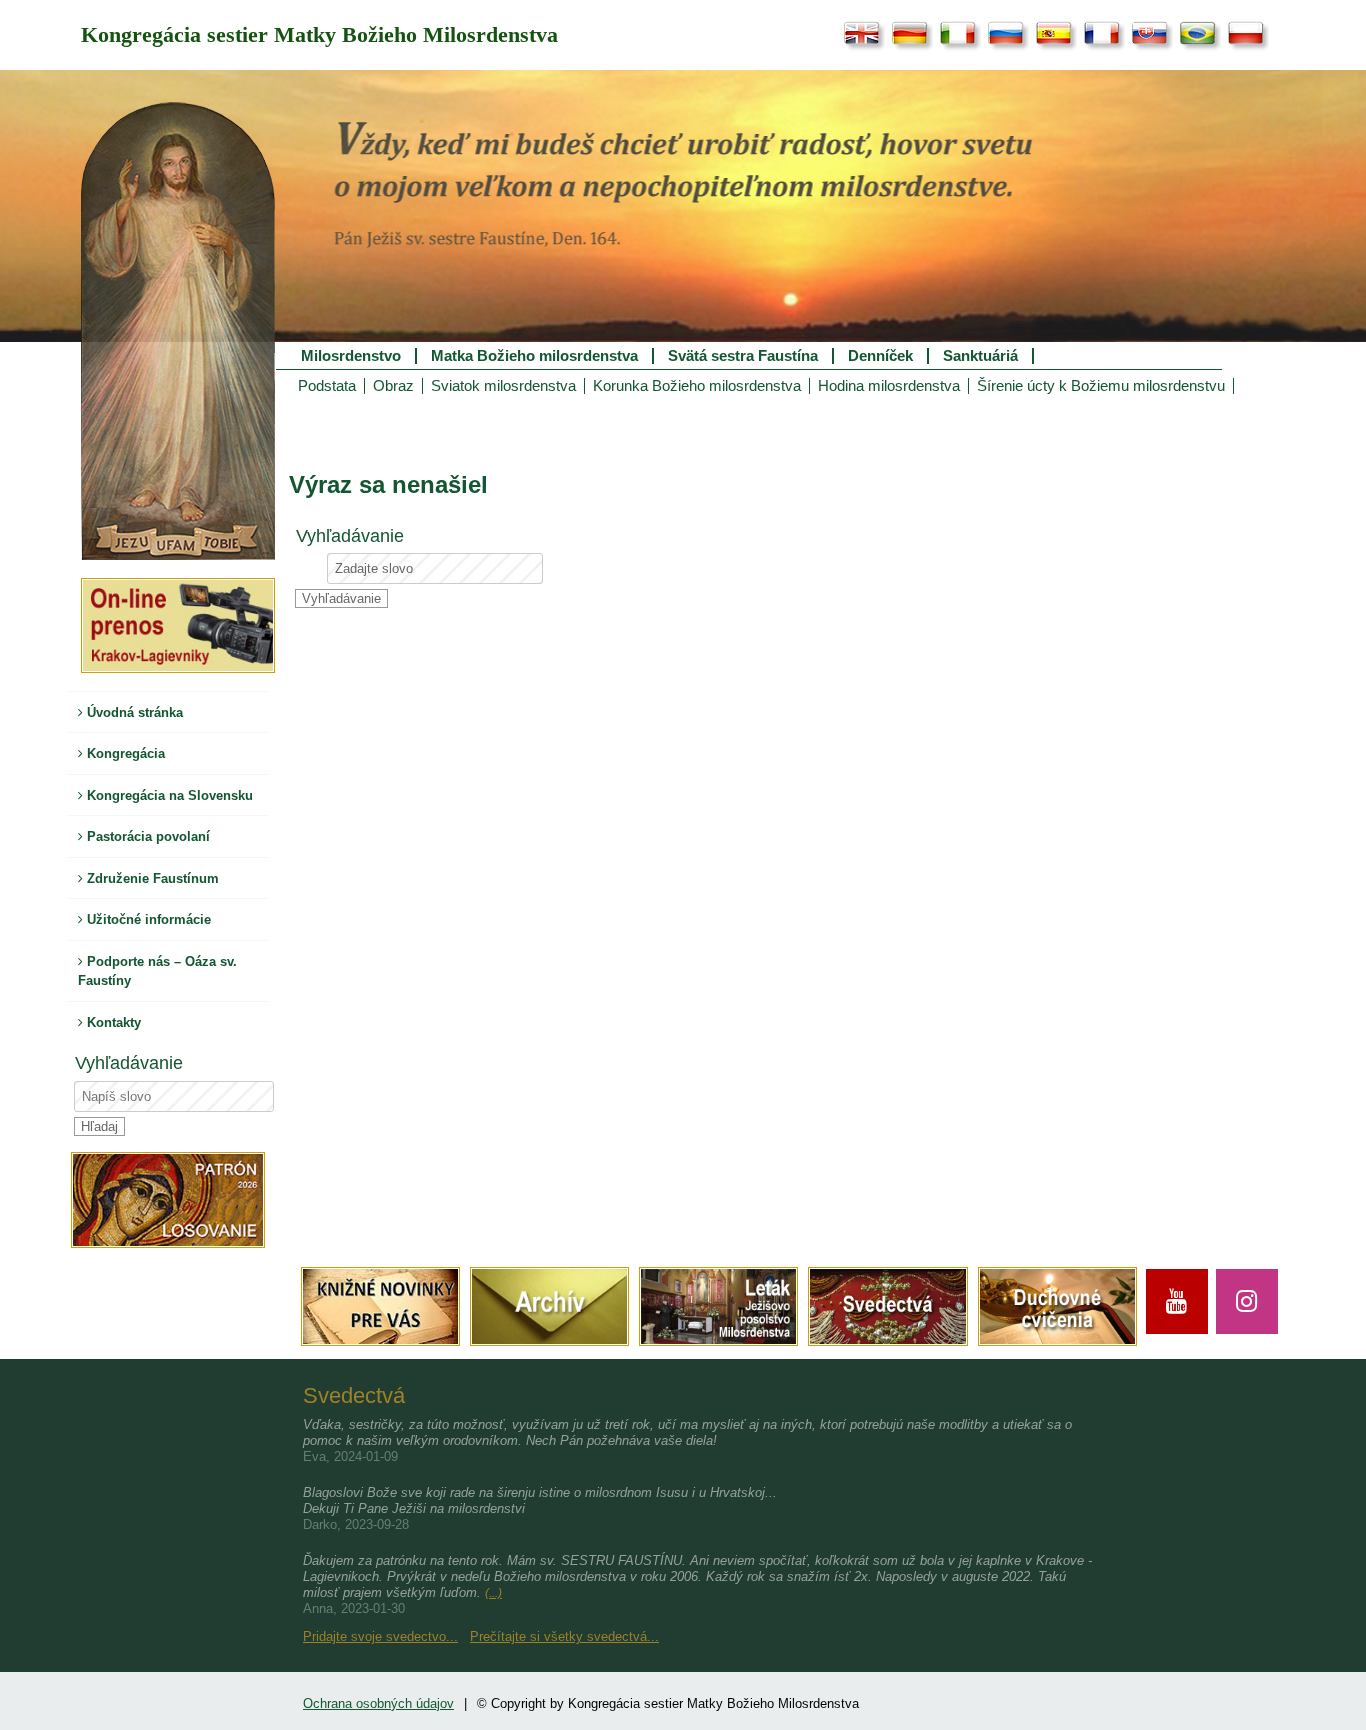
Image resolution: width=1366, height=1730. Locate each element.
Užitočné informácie (147, 919)
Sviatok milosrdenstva (503, 386)
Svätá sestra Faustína (743, 356)
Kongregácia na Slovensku (168, 795)
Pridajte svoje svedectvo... (380, 1636)
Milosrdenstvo (351, 356)
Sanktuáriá (980, 356)
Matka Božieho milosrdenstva (534, 356)
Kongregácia (124, 753)
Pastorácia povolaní (146, 836)
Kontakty (112, 1022)
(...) (493, 1593)
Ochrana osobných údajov (378, 1703)
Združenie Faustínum (151, 878)
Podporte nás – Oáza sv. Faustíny (157, 971)
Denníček (880, 356)
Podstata (327, 386)
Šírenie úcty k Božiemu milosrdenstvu (1101, 386)
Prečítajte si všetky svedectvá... (564, 1636)
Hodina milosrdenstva (889, 386)
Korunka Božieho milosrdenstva (697, 386)
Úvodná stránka (133, 712)
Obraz (393, 386)
